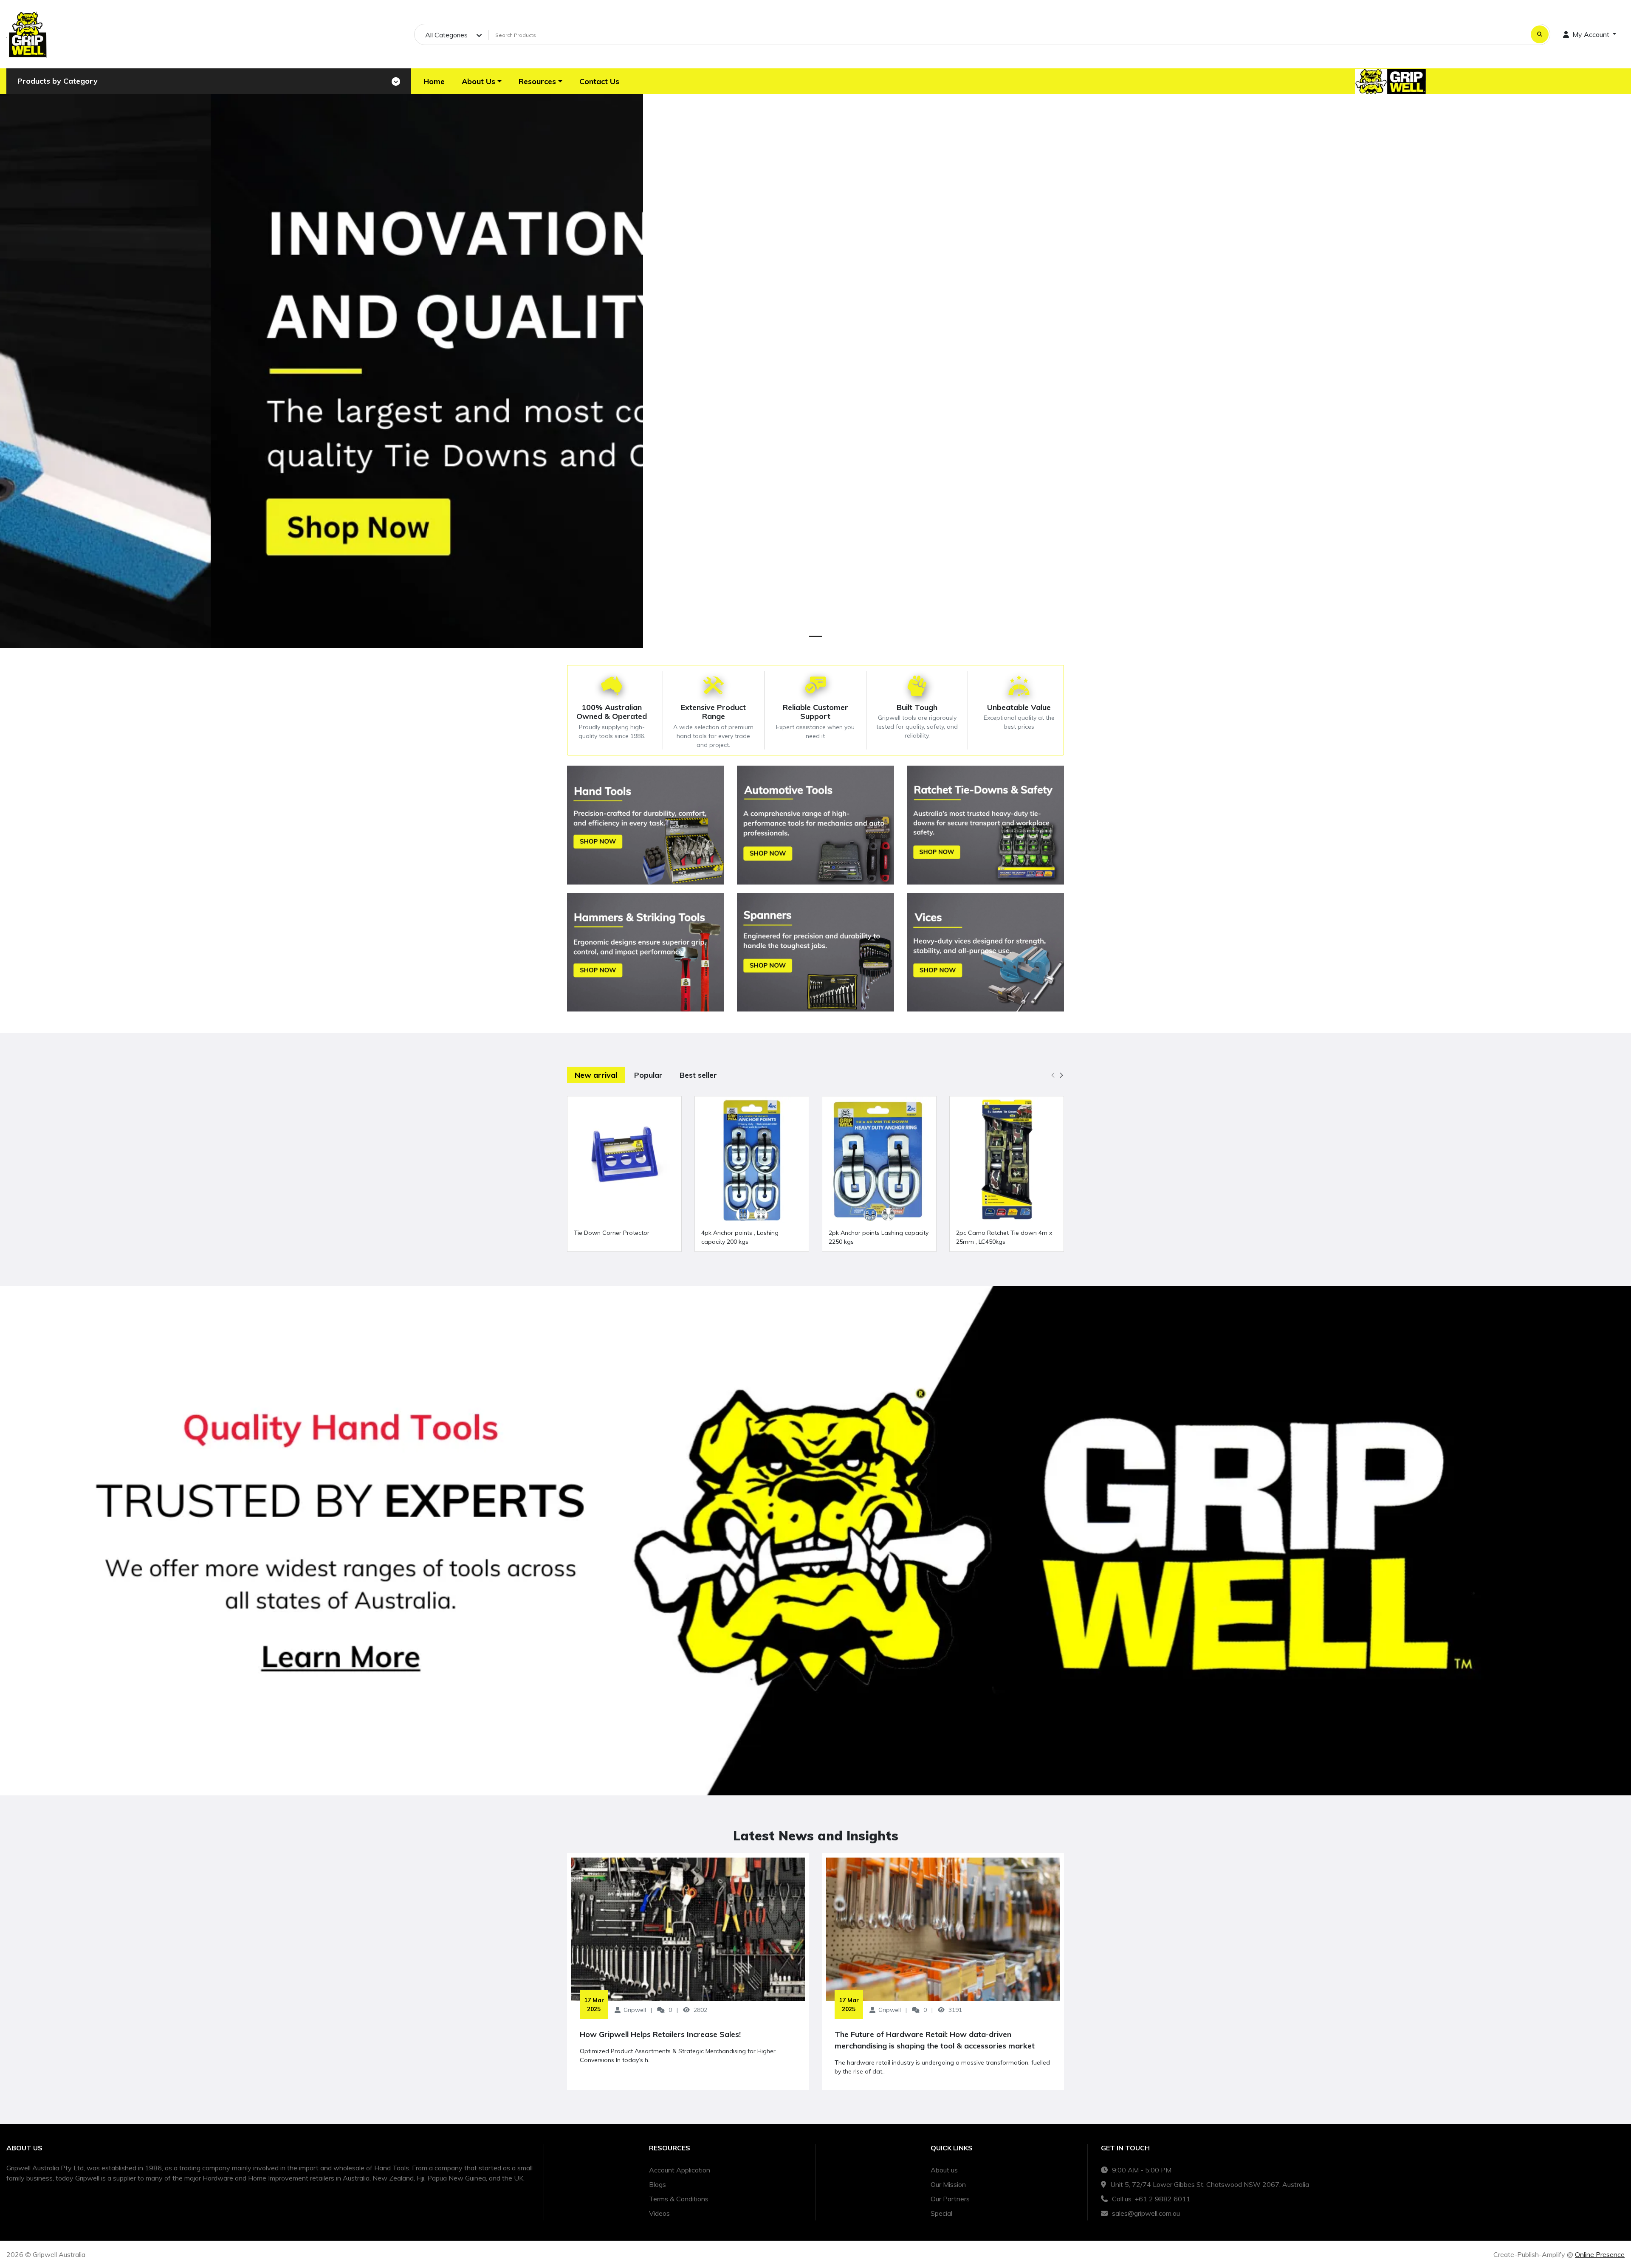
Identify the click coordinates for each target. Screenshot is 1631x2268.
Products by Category (58, 81)
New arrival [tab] (596, 1075)
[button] (482, 81)
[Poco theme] (28, 34)
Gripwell (635, 2010)
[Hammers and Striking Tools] (646, 952)
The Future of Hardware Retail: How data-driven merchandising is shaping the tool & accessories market (935, 2040)
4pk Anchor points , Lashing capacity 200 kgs (740, 1237)
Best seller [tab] (698, 1075)
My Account (1591, 34)
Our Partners (950, 2199)
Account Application (680, 2170)
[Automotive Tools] (815, 825)
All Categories (446, 35)
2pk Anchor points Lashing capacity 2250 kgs (879, 1237)
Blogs (657, 2184)
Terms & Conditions (679, 2199)
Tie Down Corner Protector (612, 1233)
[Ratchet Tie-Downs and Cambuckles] (985, 825)
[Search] (1540, 34)
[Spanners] (815, 952)
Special (941, 2213)
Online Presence (1600, 2254)
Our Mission (948, 2184)
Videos (659, 2213)
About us (944, 2170)
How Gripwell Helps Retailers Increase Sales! (660, 2034)
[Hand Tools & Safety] (646, 825)
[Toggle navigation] (396, 82)
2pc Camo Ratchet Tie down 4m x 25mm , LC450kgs (1004, 1237)
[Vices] (985, 952)
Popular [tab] (648, 1075)
